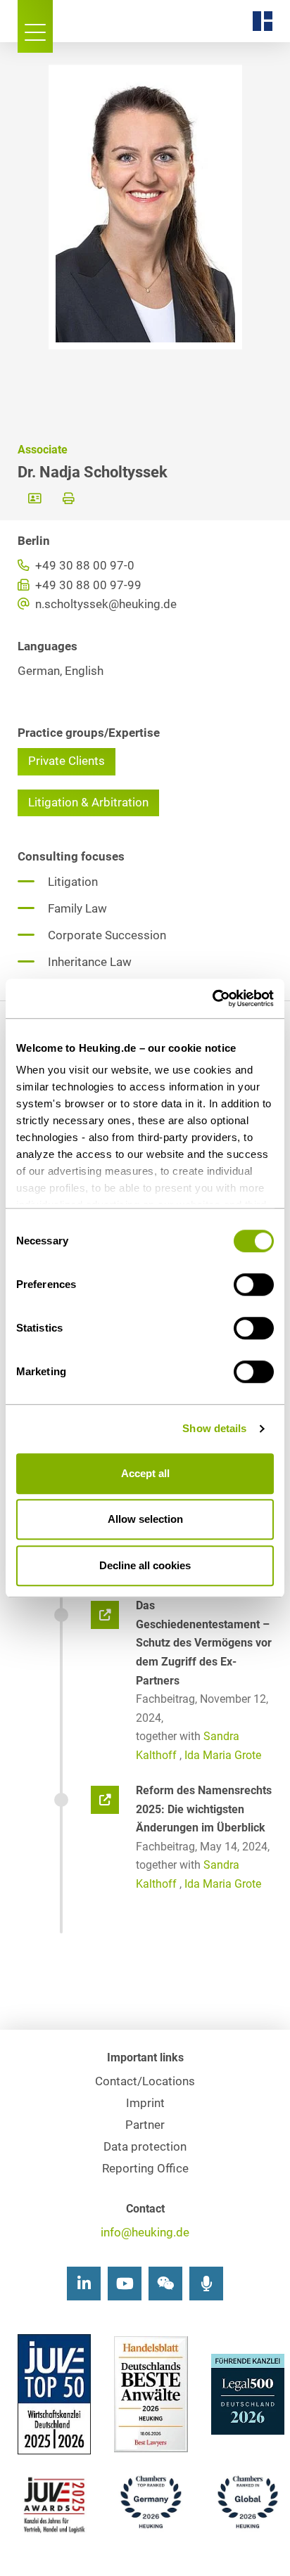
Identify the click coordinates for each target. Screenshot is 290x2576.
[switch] (254, 1284)
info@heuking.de (145, 2233)
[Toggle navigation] (35, 26)
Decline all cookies (145, 1565)
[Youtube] (125, 2284)
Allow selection (145, 1519)
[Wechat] (165, 2284)
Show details (214, 1428)
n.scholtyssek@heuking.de (105, 604)
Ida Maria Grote (223, 1755)
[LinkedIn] (84, 2284)
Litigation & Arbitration (88, 803)
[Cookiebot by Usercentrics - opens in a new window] (212, 998)
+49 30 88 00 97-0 (83, 566)
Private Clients (67, 761)
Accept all (145, 1473)
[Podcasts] (206, 2284)
